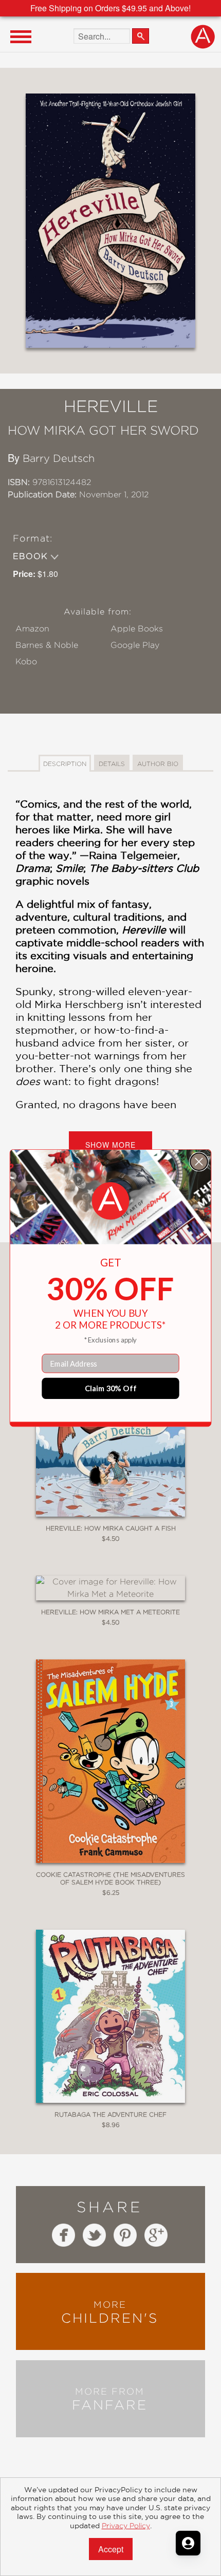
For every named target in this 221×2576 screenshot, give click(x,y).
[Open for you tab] (188, 2543)
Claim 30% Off (111, 1388)
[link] (111, 1201)
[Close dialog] (199, 1162)
